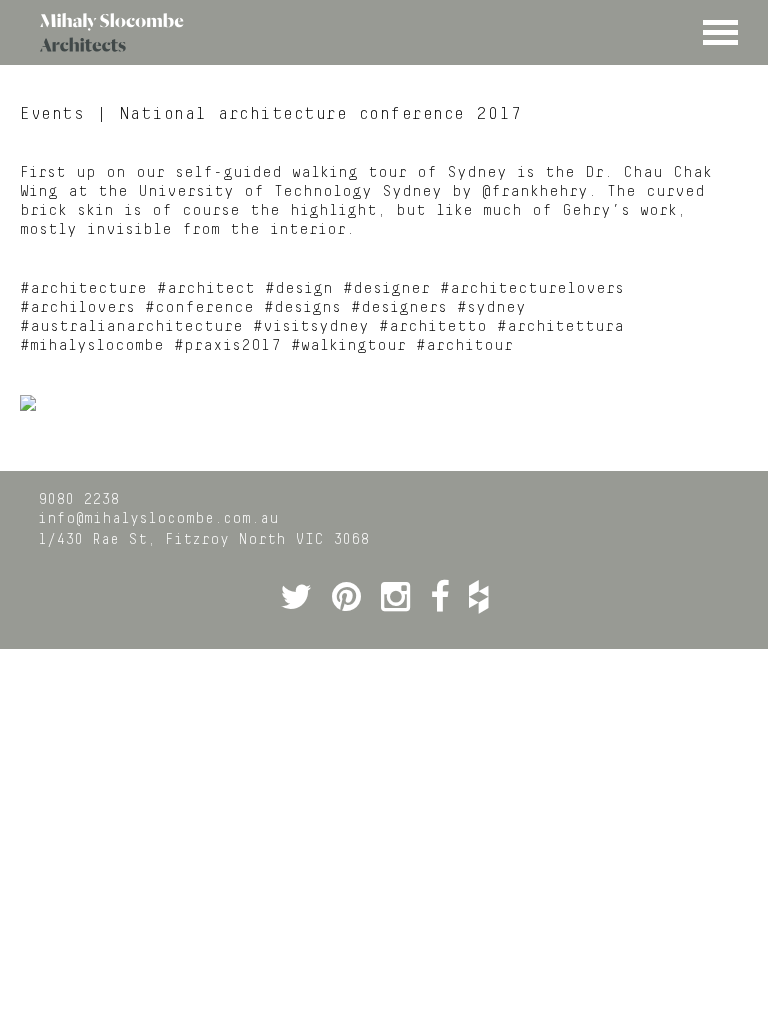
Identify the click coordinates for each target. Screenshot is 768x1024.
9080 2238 (78, 500)
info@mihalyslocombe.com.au (158, 519)
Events (52, 114)
